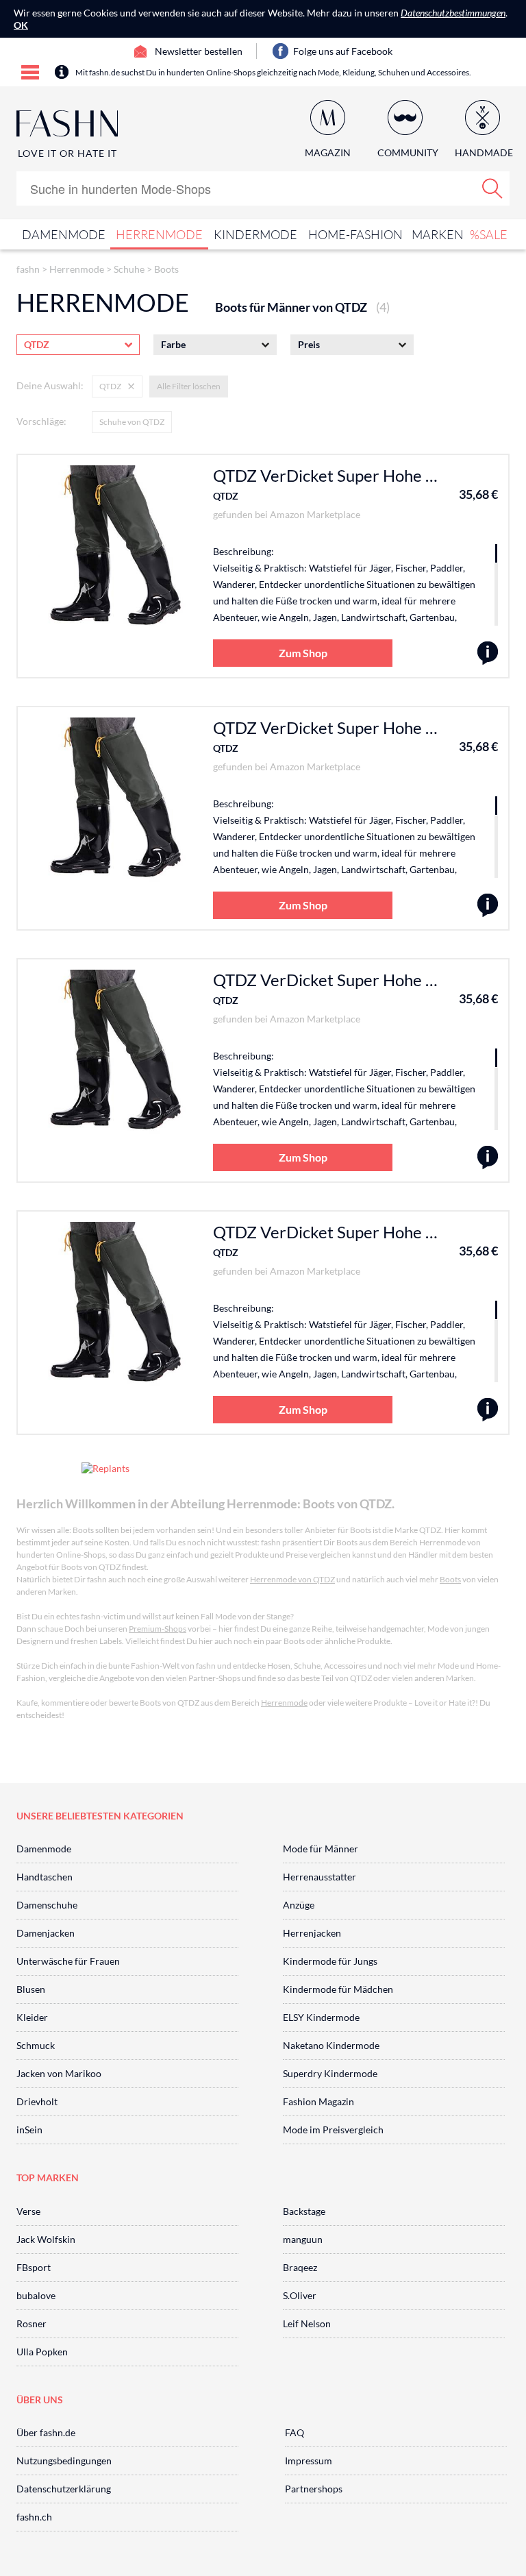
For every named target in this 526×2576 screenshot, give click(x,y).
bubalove (36, 2295)
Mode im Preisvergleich (333, 2130)
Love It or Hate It (67, 153)
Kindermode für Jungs (330, 1961)
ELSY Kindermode (321, 2017)
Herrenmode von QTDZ (292, 1579)
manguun (303, 2239)
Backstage (304, 2211)
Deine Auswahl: (50, 385)
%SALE (489, 234)
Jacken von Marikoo (59, 2073)
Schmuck (36, 2045)
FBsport (34, 2267)
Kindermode (255, 234)
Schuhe (129, 269)
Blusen (31, 1989)
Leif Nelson (307, 2323)
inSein (29, 2130)
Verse (28, 2211)
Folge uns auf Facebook (343, 51)
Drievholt (37, 2101)
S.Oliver (300, 2295)
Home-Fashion (355, 234)
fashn (28, 269)
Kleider (32, 2017)
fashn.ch (34, 2517)
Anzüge (299, 1905)
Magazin (328, 152)
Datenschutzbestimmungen (453, 13)
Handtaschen (45, 1877)
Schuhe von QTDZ (132, 422)
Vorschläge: (41, 421)
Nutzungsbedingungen (64, 2461)
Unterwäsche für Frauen (68, 1961)
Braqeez (300, 2267)
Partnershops (314, 2489)
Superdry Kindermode (330, 2073)
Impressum (309, 2461)
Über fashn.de (46, 2432)
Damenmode (64, 234)
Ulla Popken (42, 2352)
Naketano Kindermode (331, 2045)
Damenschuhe (47, 1905)
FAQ (295, 2432)
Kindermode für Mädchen (338, 1989)
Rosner (32, 2323)
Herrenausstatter (320, 1877)
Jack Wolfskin (46, 2239)
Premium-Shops (158, 1629)
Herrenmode (159, 234)
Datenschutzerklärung (64, 2489)
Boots (166, 269)
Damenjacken (46, 1933)
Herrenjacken (312, 1933)
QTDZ (226, 496)
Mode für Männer (321, 1849)
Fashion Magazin (318, 2101)
